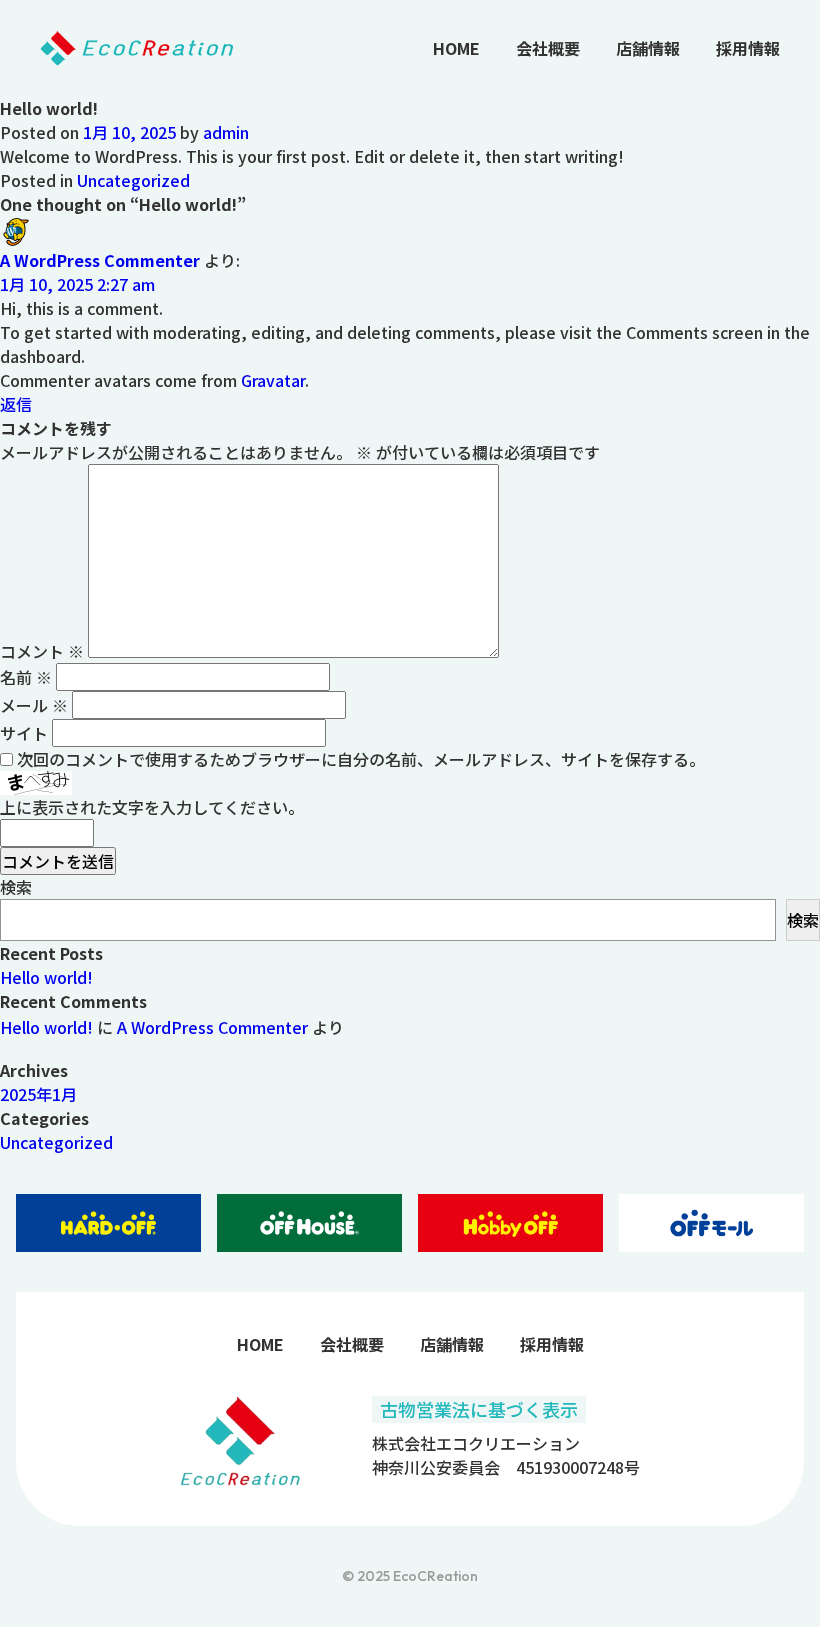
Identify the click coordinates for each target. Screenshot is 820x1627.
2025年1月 (38, 1094)
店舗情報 (648, 48)
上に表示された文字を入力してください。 (152, 807)
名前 (26, 677)
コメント (42, 651)
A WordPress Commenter (100, 260)
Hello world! (46, 977)
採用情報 (748, 48)
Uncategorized (133, 180)
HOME (456, 48)
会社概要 (548, 48)
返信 (16, 404)
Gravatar (273, 380)
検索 (16, 887)
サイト (24, 733)
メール (34, 705)
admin (226, 132)
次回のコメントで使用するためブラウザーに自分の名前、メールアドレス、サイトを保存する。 (361, 759)
